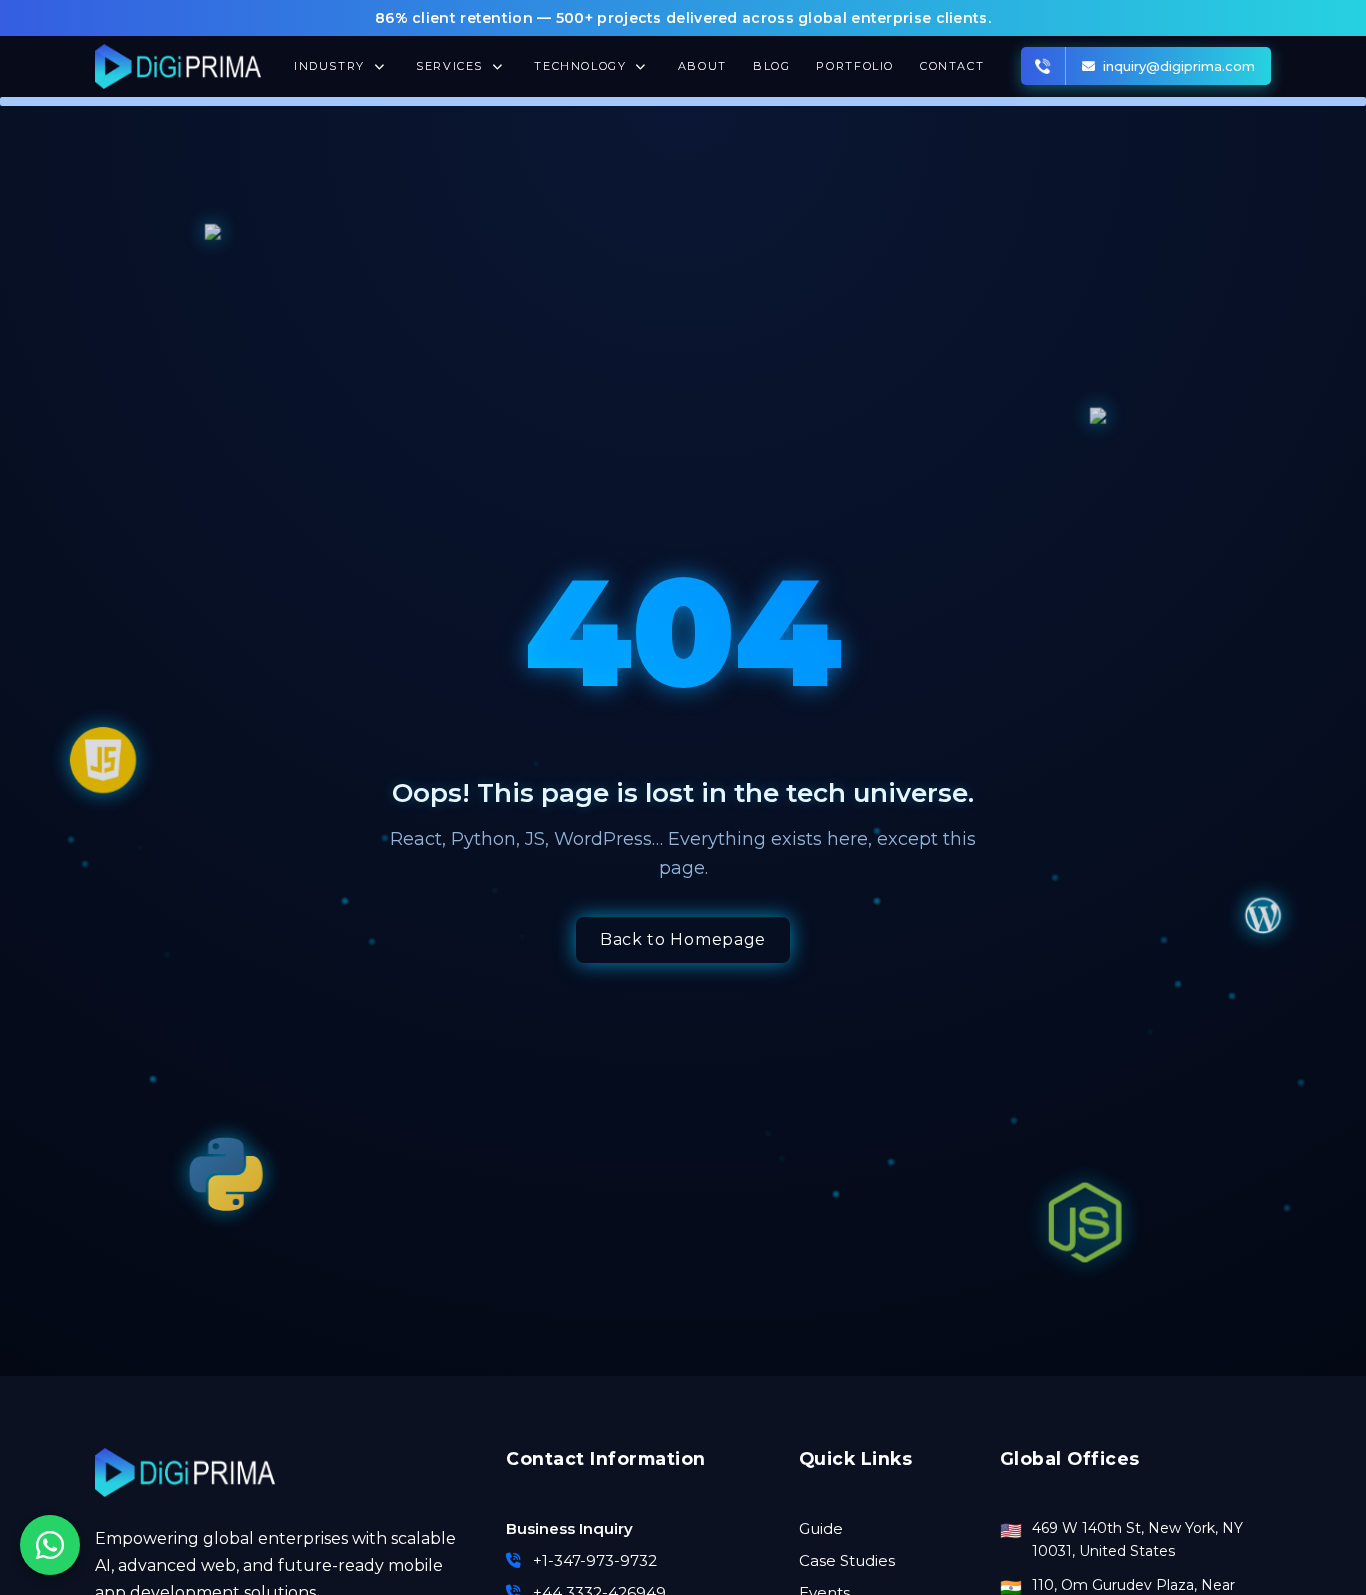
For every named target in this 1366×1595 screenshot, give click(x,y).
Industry (332, 66)
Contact (952, 66)
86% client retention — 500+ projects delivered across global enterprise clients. (683, 18)
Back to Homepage (683, 939)
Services (452, 66)
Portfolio (855, 66)
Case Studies (847, 1560)
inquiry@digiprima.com (1179, 66)
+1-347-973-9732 (595, 1560)
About (702, 66)
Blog (771, 66)
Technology (582, 66)
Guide (821, 1528)
